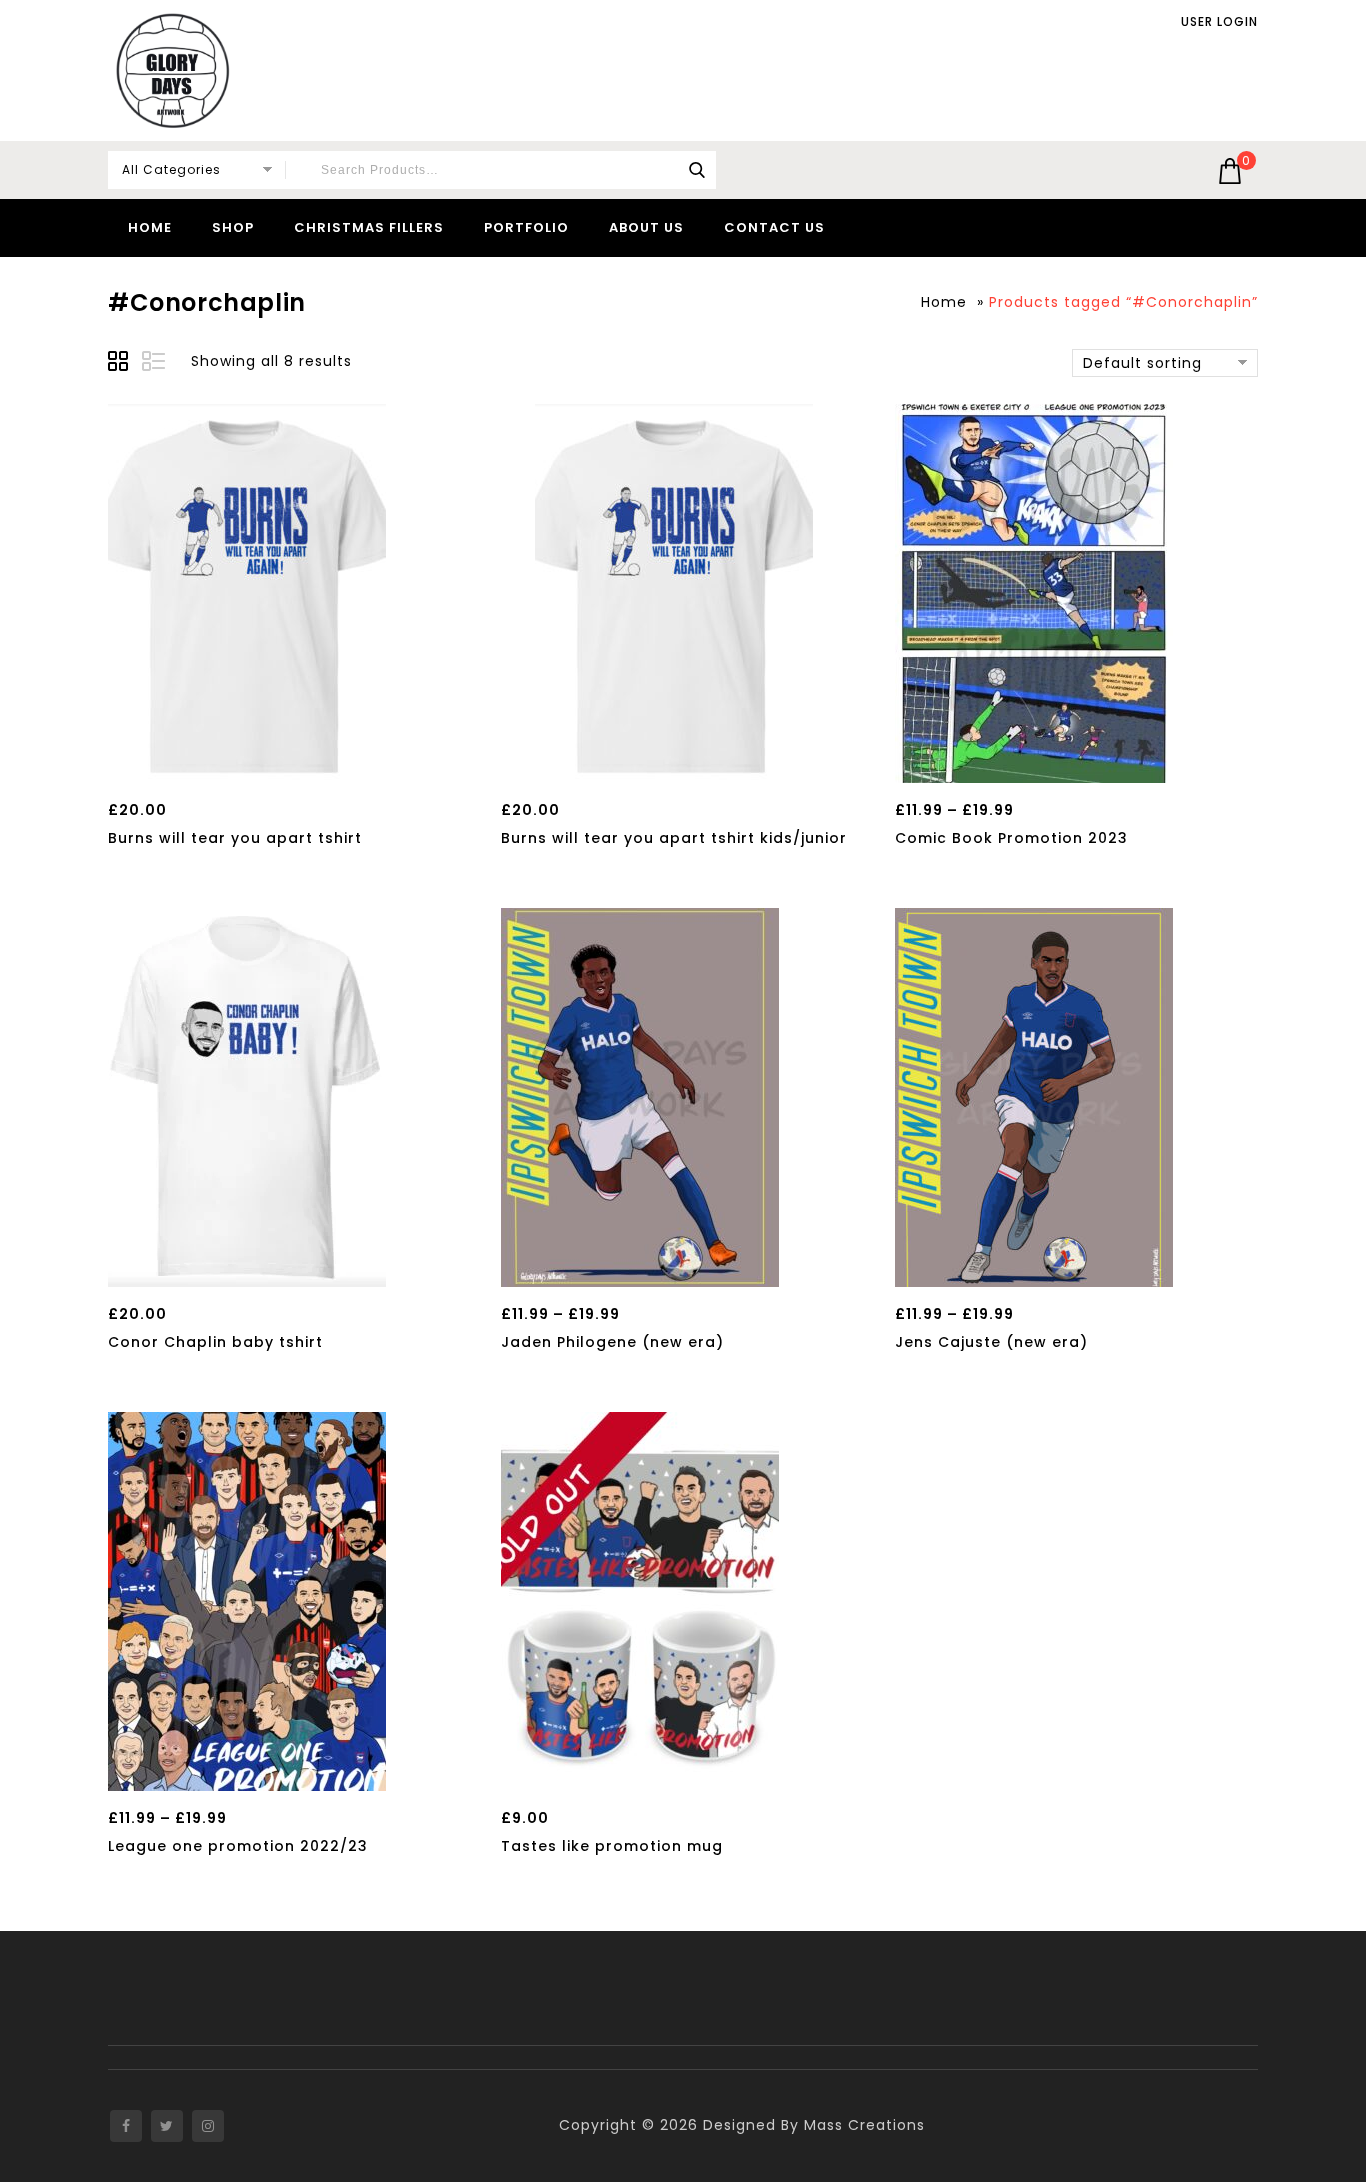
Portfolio (526, 227)
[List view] (155, 364)
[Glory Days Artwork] (173, 70)
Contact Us (774, 227)
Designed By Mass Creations (814, 2125)
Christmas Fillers (369, 227)
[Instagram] (208, 2126)
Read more (640, 1770)
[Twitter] (167, 2126)
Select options (246, 762)
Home (150, 227)
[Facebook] (126, 2126)
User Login (1219, 22)
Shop (233, 227)
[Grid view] (121, 364)
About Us (646, 227)
